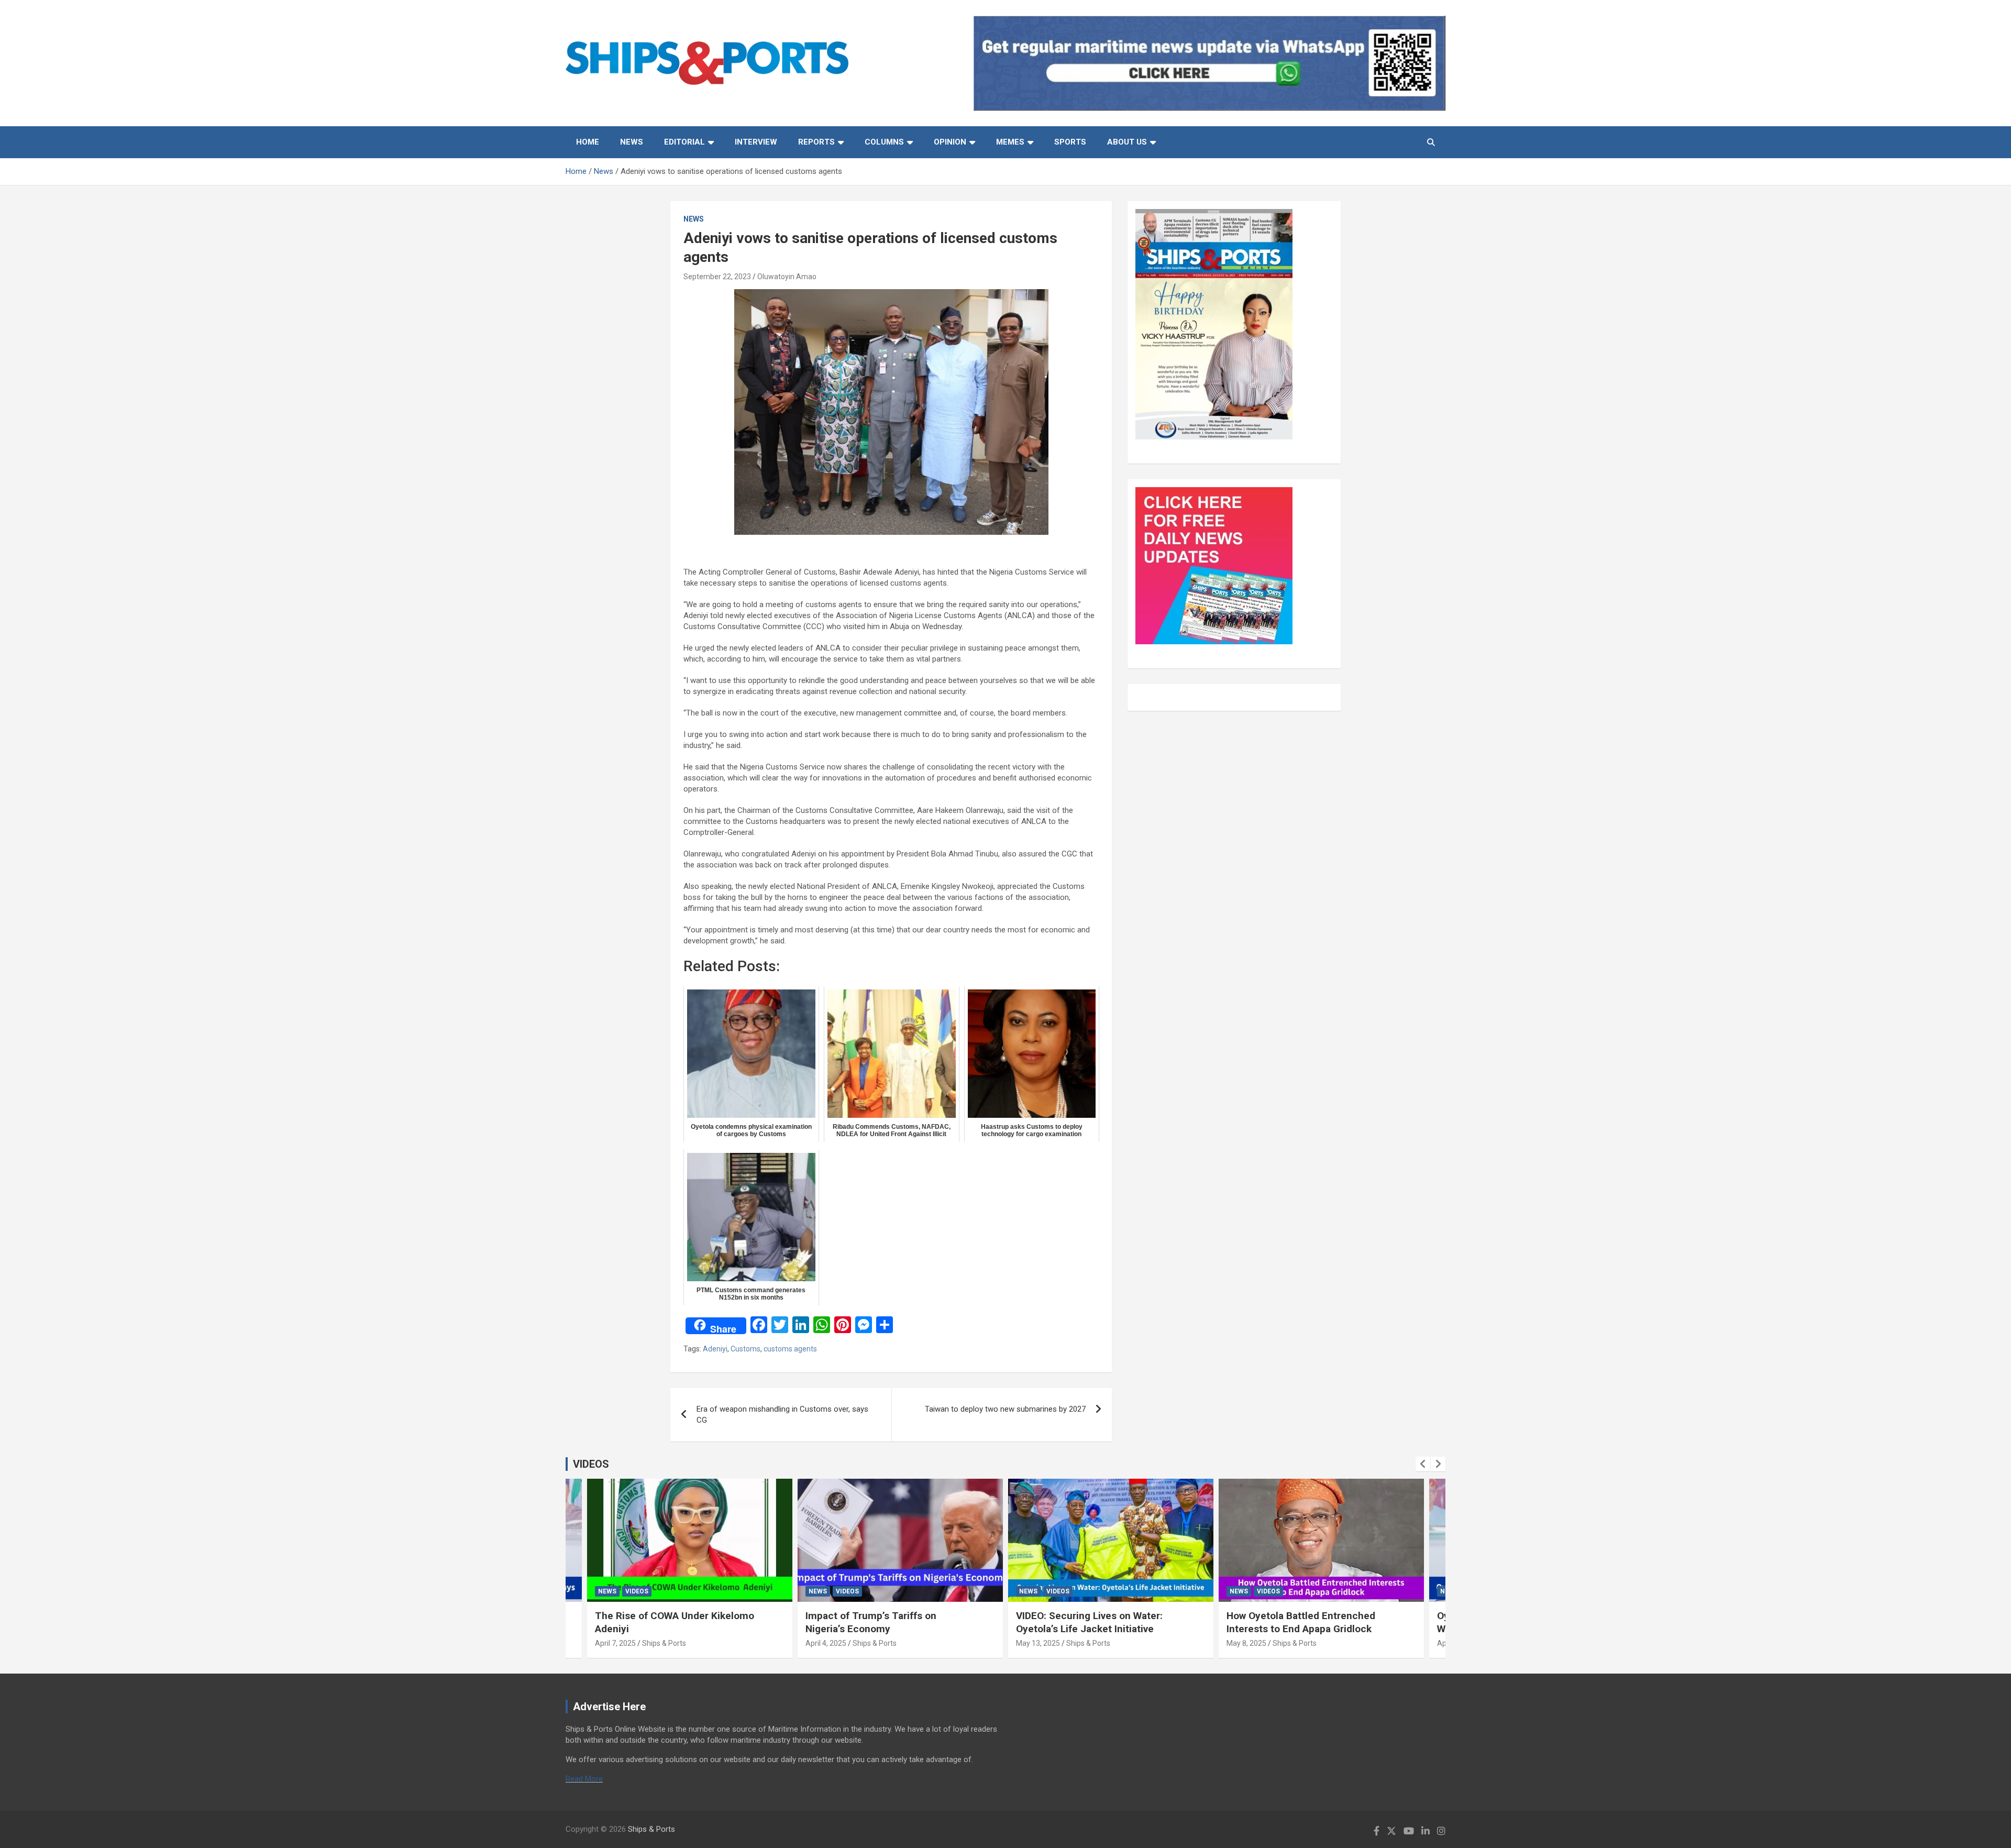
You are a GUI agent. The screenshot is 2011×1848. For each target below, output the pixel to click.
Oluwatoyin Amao (787, 277)
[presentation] (1423, 1464)
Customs (745, 1349)
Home (588, 142)
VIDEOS (591, 1464)
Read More (584, 1779)
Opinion (950, 142)
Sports (1070, 142)
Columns (884, 142)
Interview (756, 142)
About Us (1127, 142)
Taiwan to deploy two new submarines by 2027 (1005, 1409)
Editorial (684, 142)
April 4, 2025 (826, 1643)
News (632, 142)
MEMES (1010, 142)
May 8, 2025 (1246, 1643)
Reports (816, 142)
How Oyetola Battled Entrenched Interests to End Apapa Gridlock (1301, 1622)
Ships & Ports (664, 1643)
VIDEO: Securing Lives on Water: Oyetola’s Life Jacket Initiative (1089, 1622)
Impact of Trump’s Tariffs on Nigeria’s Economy (871, 1622)
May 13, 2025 (1038, 1643)
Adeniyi (715, 1349)
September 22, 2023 (717, 277)
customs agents (790, 1349)
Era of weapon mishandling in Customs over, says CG (782, 1415)
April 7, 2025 (615, 1643)
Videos (637, 1591)
